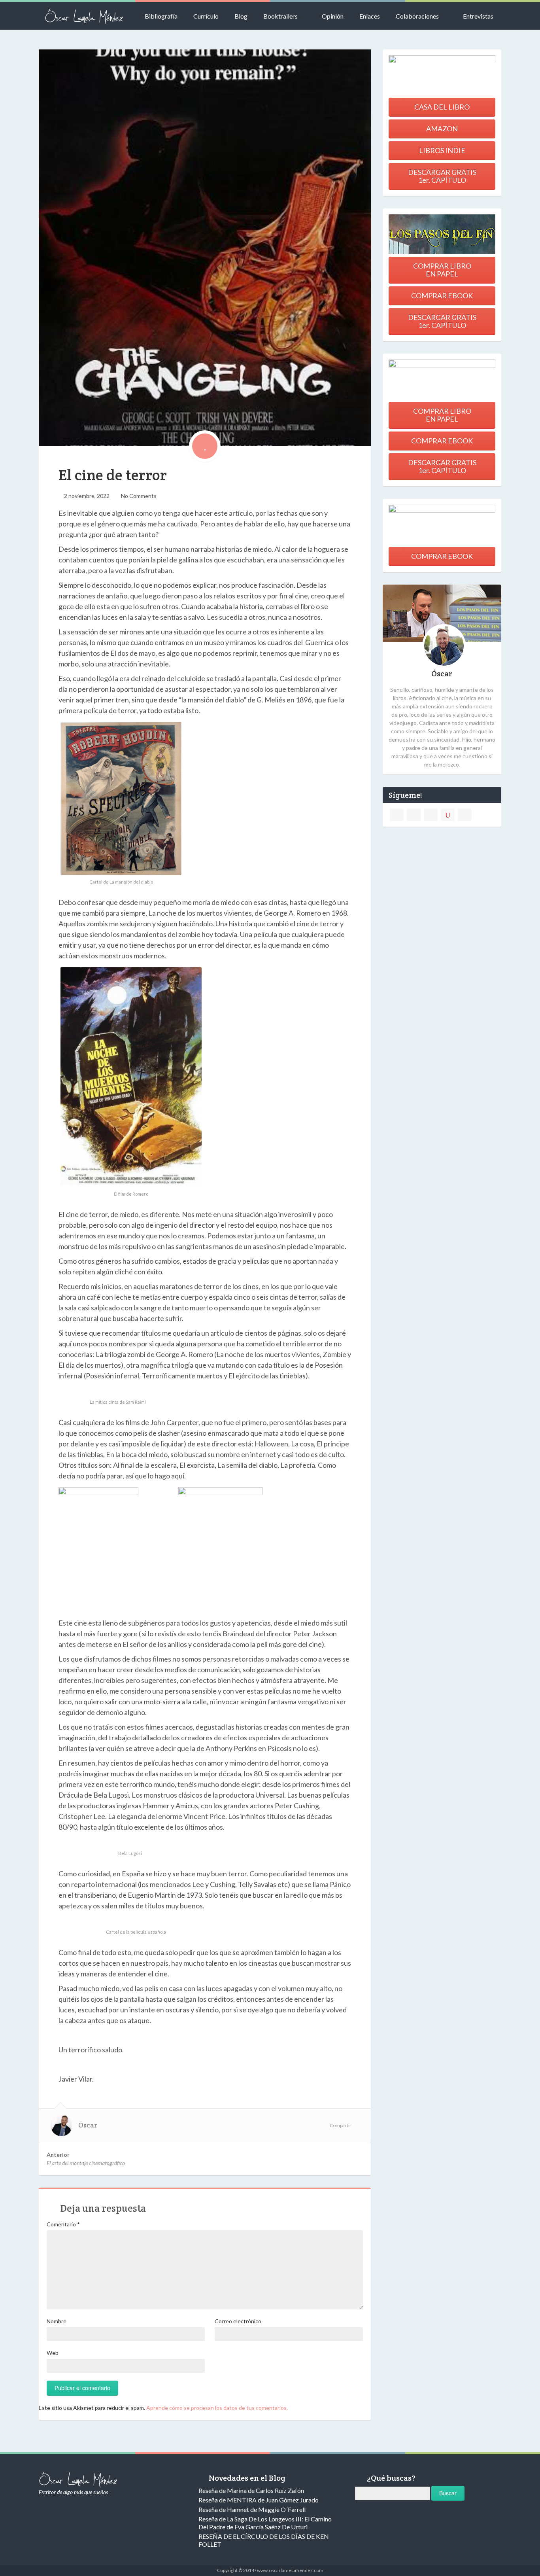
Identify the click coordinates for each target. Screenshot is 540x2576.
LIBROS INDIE (442, 150)
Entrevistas (478, 16)
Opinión (333, 16)
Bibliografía (161, 16)
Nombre (57, 2321)
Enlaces (370, 16)
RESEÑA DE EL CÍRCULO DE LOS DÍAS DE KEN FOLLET (264, 2540)
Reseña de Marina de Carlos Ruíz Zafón (251, 2490)
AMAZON (442, 129)
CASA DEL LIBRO (442, 107)
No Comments (139, 496)
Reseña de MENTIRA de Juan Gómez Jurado (259, 2500)
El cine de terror (113, 475)
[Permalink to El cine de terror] (205, 247)
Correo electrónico (238, 2321)
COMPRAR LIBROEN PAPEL (442, 270)
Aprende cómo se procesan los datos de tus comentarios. (217, 2408)
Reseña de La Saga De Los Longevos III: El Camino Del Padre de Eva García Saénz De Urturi (265, 2523)
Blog (241, 16)
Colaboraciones (417, 16)
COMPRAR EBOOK (442, 295)
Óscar (88, 2125)
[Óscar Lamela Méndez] (84, 16)
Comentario (63, 2224)
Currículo (206, 16)
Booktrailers (280, 16)
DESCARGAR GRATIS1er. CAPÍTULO (442, 176)
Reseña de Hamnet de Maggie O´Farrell (252, 2509)
